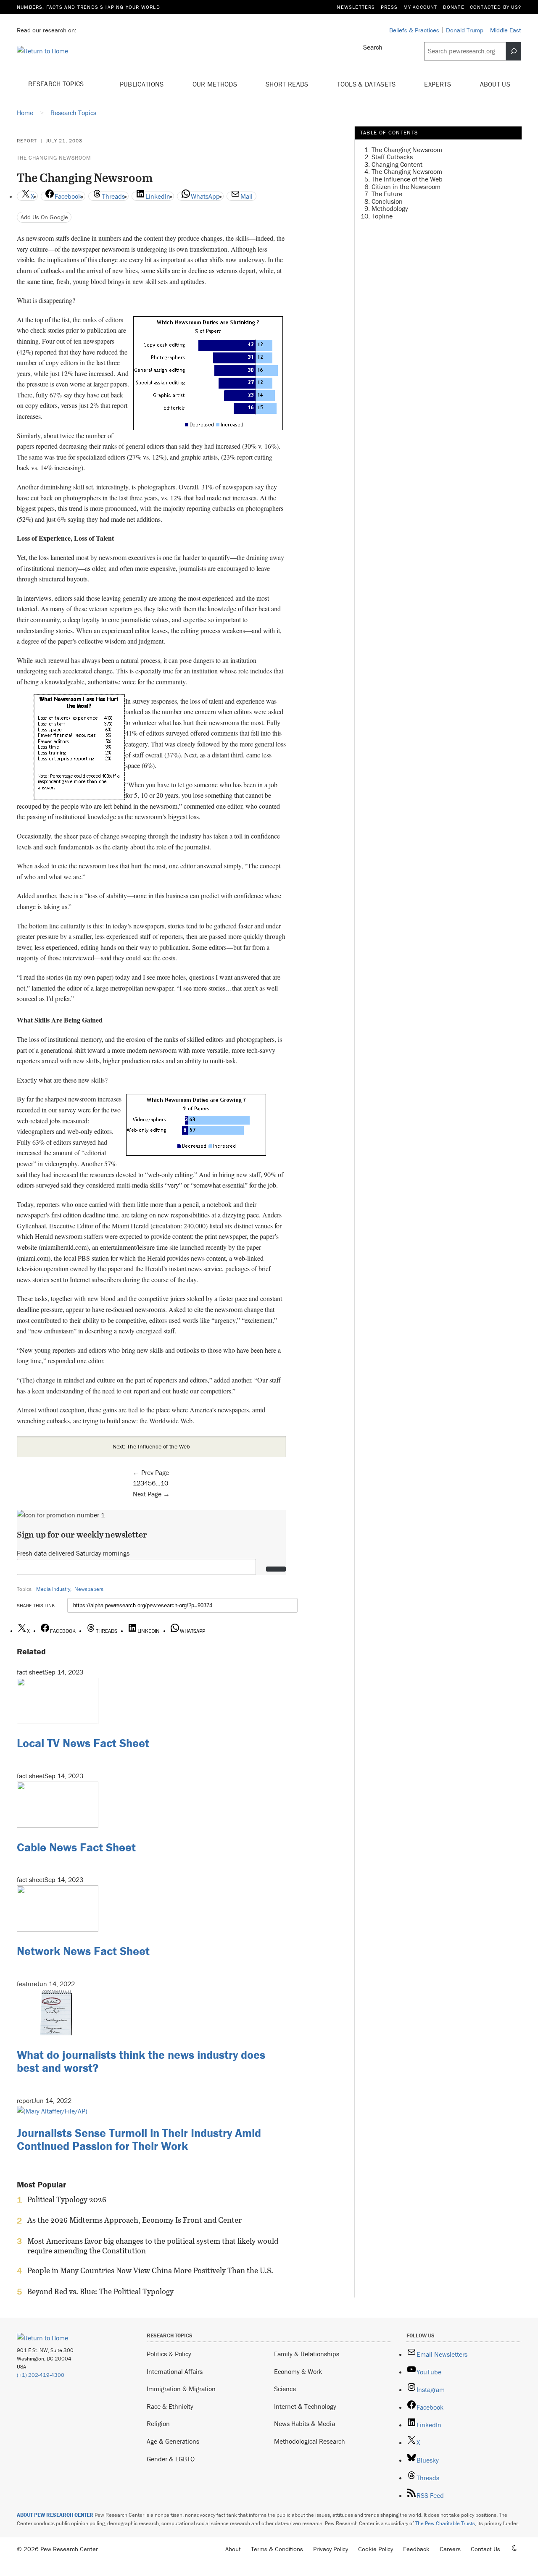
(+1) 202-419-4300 (41, 2375)
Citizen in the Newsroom (406, 187)
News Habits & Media (305, 2424)
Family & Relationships (307, 2354)
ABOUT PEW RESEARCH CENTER (55, 2515)
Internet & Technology (305, 2406)
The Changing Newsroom (54, 158)
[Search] (514, 51)
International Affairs (175, 2371)
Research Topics (57, 84)
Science (285, 2389)
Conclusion (387, 201)
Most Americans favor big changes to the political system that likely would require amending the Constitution (153, 2246)
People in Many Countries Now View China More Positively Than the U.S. (150, 2271)
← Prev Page (151, 1472)
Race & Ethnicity (170, 2406)
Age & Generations (173, 2441)
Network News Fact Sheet (83, 1951)
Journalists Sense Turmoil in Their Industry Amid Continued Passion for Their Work (139, 2139)
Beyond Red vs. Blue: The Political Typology (100, 2292)
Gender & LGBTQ (171, 2459)
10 (164, 1483)
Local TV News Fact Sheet (83, 1743)
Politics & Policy (169, 2354)
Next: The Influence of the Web (151, 1446)
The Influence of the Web (407, 179)
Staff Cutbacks (392, 157)
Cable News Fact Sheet (76, 1847)
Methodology (390, 209)
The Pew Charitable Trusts (445, 2523)
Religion (158, 2424)
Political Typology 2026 (67, 2200)
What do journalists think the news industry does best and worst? (141, 2061)
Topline (382, 216)
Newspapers (89, 1589)
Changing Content (397, 164)
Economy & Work (298, 2371)
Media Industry (53, 1589)
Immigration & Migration (181, 2389)
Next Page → (151, 1494)
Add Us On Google (44, 217)
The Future (387, 194)
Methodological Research (310, 2441)
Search (373, 47)
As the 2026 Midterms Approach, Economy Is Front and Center (134, 2220)
